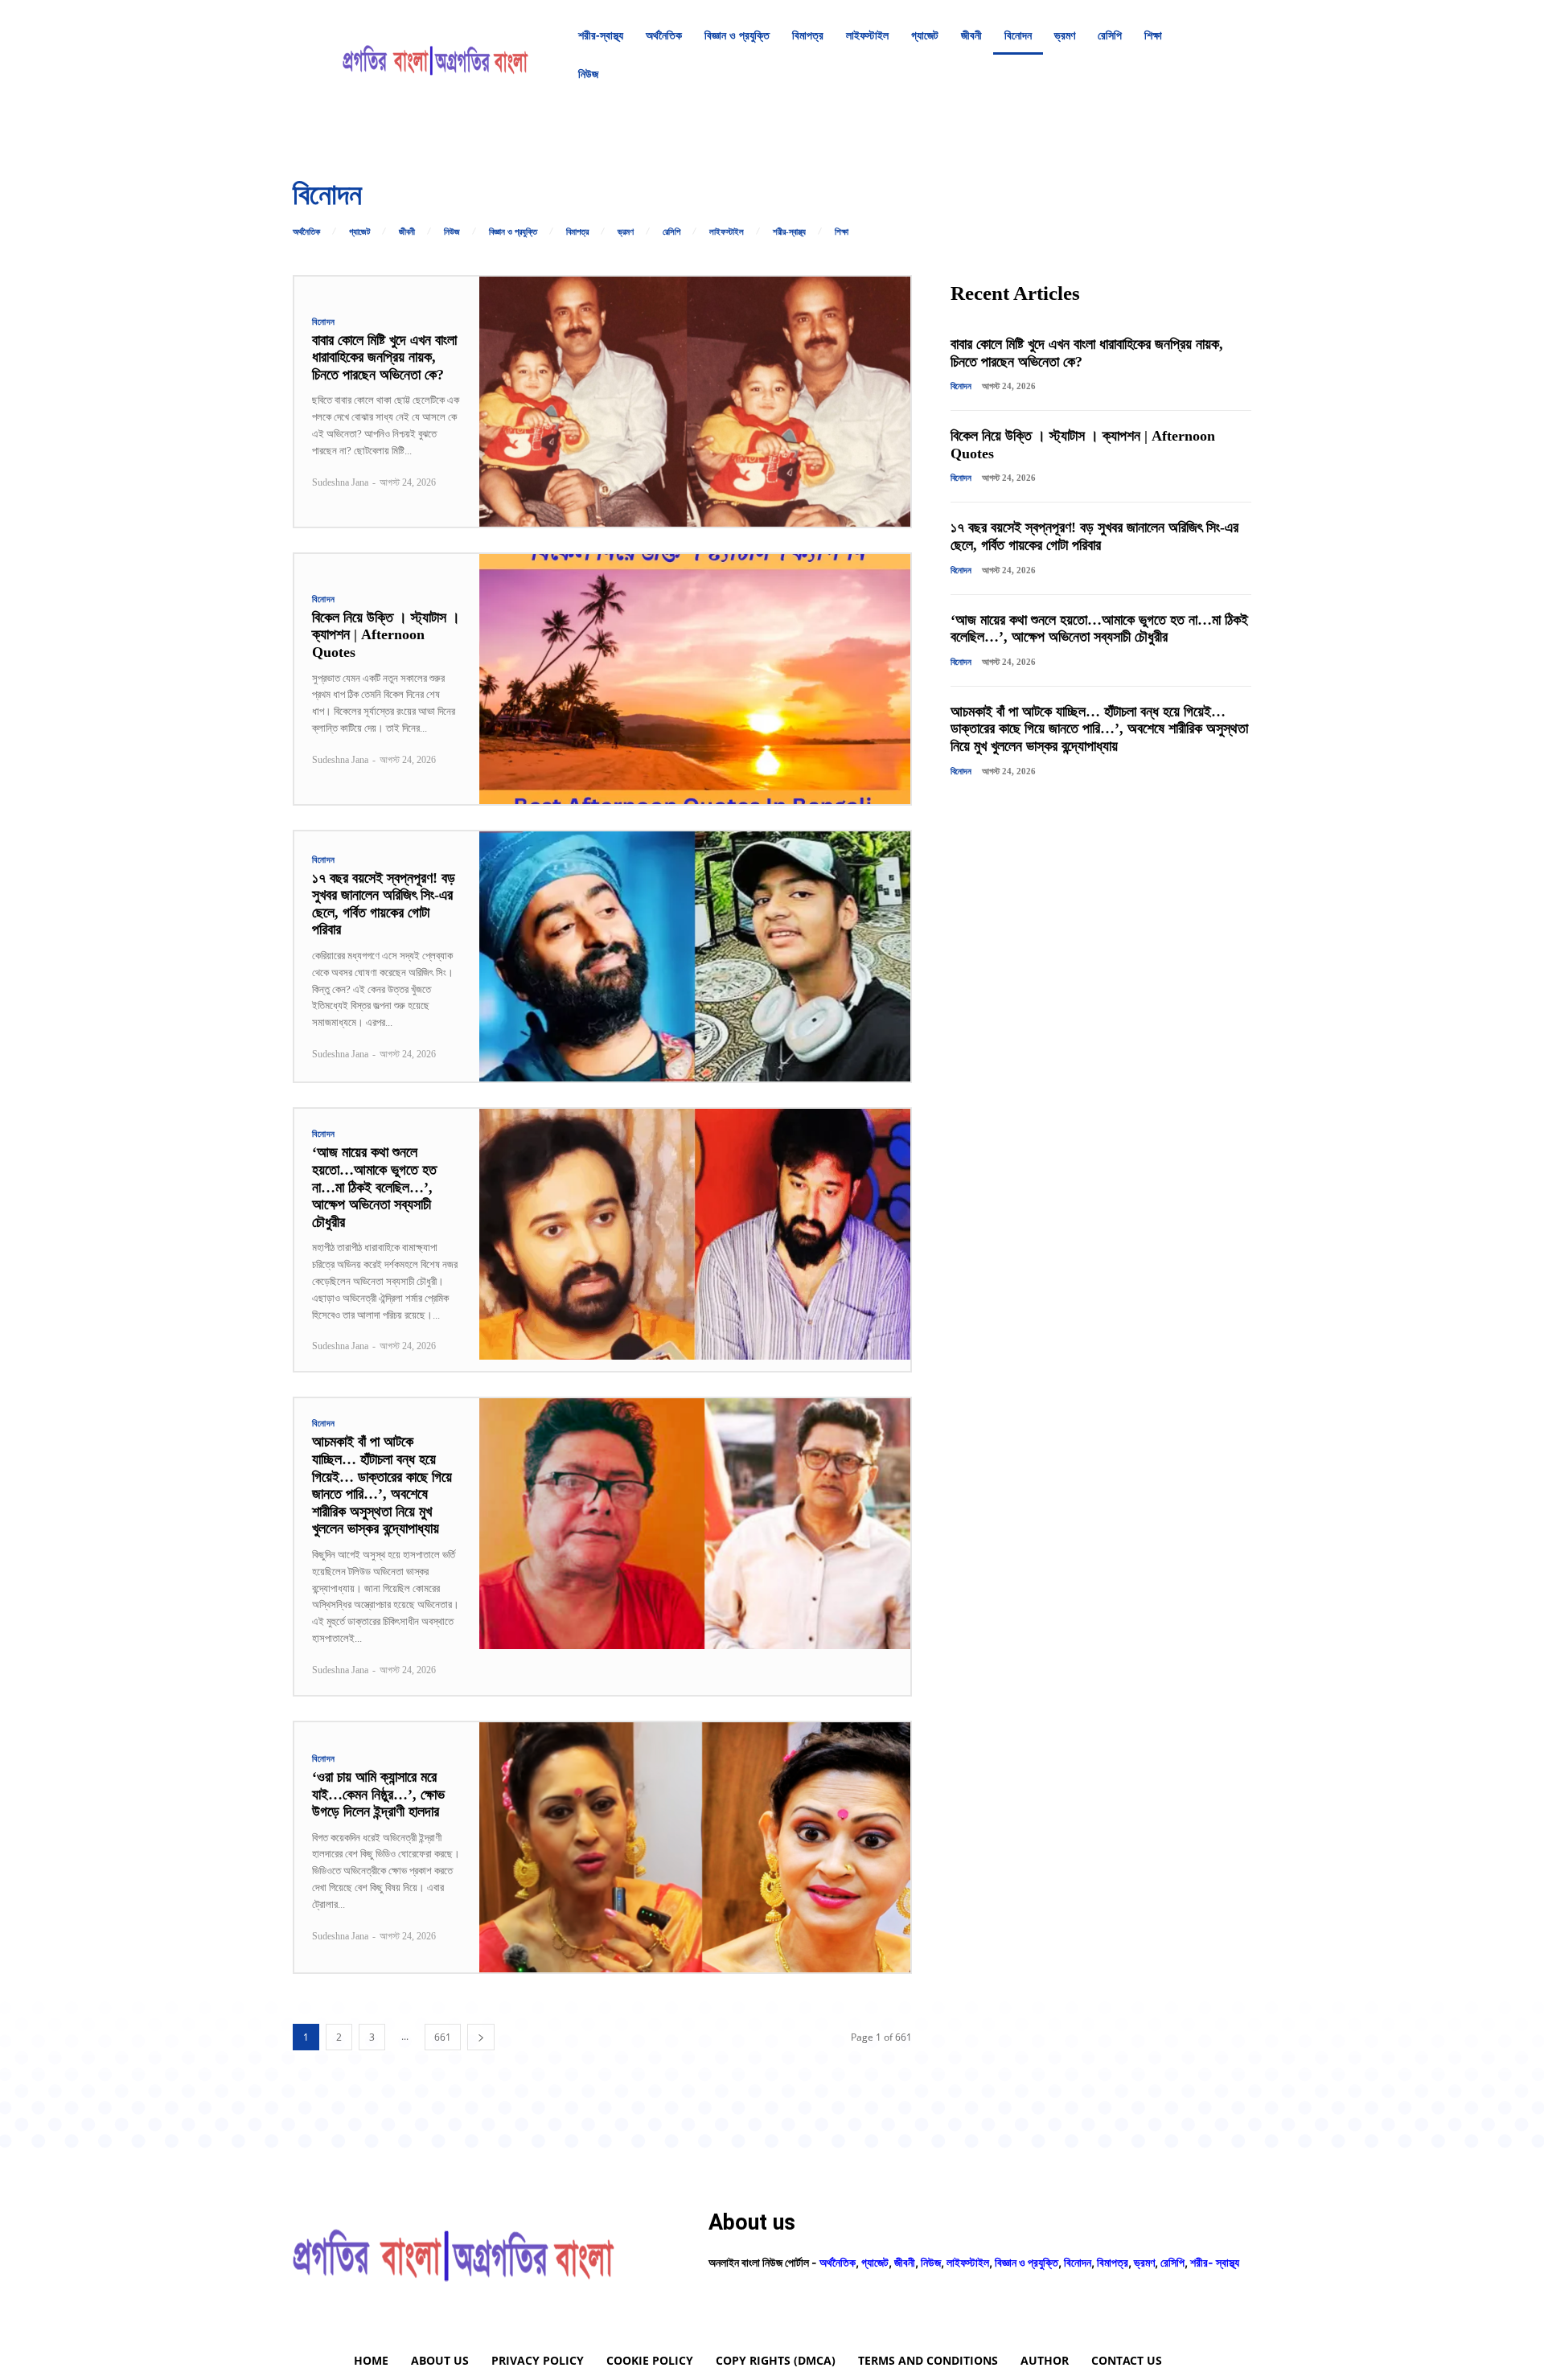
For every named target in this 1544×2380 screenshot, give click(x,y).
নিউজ (452, 232)
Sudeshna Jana (340, 482)
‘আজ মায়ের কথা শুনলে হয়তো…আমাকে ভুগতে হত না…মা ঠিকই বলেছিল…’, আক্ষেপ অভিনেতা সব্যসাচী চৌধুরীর (374, 1187)
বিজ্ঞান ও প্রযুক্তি (513, 232)
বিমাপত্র (577, 232)
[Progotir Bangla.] (435, 55)
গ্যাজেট (359, 232)
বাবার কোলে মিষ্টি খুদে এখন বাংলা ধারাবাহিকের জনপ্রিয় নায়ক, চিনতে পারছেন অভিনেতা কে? (384, 357)
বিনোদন (324, 322)
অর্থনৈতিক (306, 232)
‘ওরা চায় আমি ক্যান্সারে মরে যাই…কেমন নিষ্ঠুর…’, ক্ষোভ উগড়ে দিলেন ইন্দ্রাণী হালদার (378, 1794)
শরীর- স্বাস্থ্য (1215, 2262)
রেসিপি (671, 232)
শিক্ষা (842, 232)
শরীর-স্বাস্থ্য (789, 232)
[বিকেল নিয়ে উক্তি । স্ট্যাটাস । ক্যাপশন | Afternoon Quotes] (695, 679)
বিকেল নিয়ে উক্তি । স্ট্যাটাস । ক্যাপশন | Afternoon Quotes (386, 635)
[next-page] (481, 2037)
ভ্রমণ (626, 232)
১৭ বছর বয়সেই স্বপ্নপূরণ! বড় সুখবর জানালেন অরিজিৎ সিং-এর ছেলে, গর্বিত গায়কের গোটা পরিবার (384, 904)
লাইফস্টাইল (727, 232)
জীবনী (407, 232)
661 (443, 2037)
